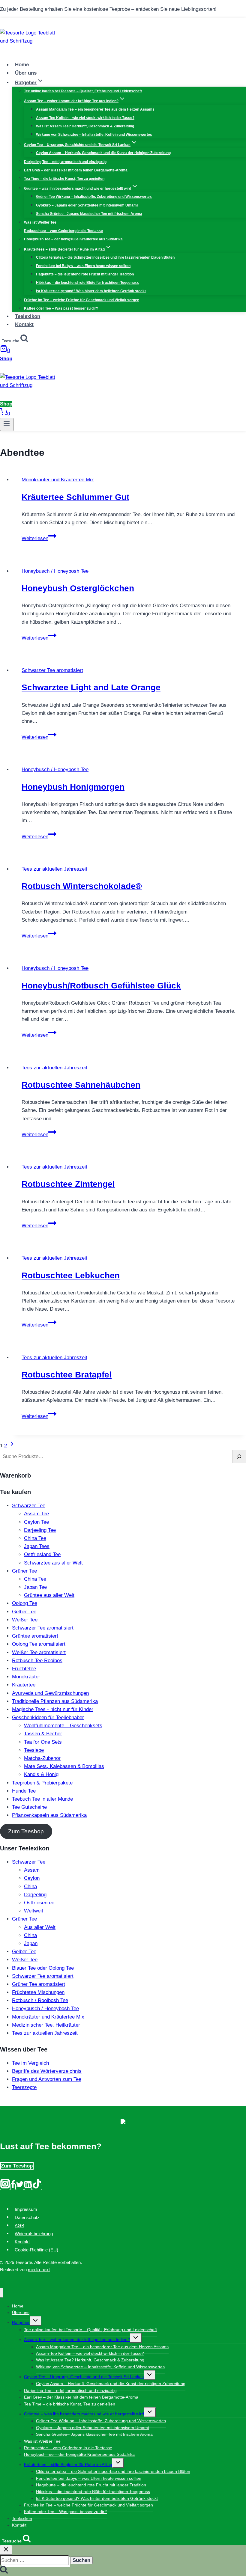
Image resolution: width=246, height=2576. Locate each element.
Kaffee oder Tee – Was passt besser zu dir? (61, 308)
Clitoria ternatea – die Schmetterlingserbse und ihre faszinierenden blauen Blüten (105, 257)
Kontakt (24, 324)
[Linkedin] (28, 2187)
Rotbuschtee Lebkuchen (71, 1275)
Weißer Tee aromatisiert (39, 1652)
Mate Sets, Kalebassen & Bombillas (64, 1766)
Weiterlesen (39, 538)
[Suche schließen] (6, 2550)
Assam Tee (36, 1514)
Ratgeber (21, 2322)
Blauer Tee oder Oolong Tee (43, 1968)
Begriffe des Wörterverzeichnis (47, 2071)
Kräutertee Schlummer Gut (75, 497)
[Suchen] (239, 1456)
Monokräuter (26, 1677)
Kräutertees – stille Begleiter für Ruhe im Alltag (68, 2465)
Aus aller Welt (40, 1927)
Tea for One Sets (43, 1742)
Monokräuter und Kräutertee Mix (58, 480)
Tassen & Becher (43, 1734)
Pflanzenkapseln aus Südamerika (49, 1815)
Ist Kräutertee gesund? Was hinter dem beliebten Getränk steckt (91, 291)
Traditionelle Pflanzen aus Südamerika (55, 1701)
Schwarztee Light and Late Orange (91, 687)
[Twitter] (20, 2187)
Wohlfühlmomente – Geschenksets (63, 1726)
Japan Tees (37, 1546)
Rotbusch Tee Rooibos (37, 1661)
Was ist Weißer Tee (40, 222)
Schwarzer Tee (29, 1506)
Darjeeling (35, 1895)
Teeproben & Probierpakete (42, 1783)
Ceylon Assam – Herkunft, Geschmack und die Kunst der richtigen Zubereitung (103, 153)
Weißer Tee (25, 1620)
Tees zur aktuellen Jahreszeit (54, 869)
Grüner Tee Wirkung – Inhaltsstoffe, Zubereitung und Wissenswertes (94, 197)
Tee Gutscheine (29, 1807)
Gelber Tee (24, 1612)
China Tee (35, 1538)
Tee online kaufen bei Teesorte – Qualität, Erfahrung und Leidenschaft (83, 91)
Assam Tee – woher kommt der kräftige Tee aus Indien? (77, 2340)
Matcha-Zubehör (42, 1758)
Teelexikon (28, 316)
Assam (32, 1870)
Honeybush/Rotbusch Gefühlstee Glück (101, 986)
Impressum (26, 2209)
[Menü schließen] (2, 2293)
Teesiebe (34, 1750)
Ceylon (32, 1878)
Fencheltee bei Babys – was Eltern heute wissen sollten (83, 266)
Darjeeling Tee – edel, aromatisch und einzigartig (65, 162)
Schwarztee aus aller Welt (53, 1563)
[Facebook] (13, 2187)
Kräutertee (24, 1685)
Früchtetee (24, 1669)
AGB (19, 2225)
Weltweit (34, 1911)
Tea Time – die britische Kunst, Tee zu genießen (64, 179)
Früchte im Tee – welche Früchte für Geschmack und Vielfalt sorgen (82, 300)
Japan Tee (35, 1587)
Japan (31, 1943)
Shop (6, 359)
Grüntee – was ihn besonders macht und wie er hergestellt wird (84, 2414)
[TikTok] (37, 2187)
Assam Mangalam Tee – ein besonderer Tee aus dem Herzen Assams (95, 109)
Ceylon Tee (36, 1522)
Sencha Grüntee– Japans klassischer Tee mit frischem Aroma (89, 214)
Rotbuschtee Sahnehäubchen (81, 1085)
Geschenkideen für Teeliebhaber (48, 1717)
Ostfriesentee (39, 1903)
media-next (39, 2270)
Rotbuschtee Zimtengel (68, 1184)
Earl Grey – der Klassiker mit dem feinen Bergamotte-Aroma (76, 170)
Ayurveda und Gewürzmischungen (50, 1693)
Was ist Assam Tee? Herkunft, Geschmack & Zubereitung (85, 126)
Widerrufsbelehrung (34, 2234)
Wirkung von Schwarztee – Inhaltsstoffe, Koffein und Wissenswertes (94, 135)
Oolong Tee (25, 1603)
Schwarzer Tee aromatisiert (52, 670)
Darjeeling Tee (40, 1530)
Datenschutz (27, 2217)
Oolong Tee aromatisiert (39, 1644)
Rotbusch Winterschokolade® (82, 886)
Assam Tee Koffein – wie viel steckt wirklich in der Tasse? (85, 118)
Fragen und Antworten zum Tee (47, 2079)
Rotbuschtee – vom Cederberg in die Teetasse (63, 231)
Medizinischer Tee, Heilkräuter (46, 2025)
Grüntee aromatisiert (35, 1636)
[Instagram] (5, 2187)
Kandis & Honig (41, 1774)
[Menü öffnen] (7, 424)
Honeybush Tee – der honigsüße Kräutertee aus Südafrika (73, 239)
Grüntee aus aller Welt (49, 1595)
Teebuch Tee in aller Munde (42, 1799)
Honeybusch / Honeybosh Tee (55, 571)
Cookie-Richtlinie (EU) (36, 2250)
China (30, 1887)
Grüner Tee (24, 1571)
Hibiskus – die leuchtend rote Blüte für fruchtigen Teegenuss (87, 283)
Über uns (26, 73)
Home (22, 65)
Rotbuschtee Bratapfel (67, 1375)
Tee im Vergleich (30, 2063)
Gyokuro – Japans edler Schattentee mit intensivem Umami (87, 205)
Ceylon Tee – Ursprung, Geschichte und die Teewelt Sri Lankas (84, 2377)
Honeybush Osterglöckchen (78, 588)
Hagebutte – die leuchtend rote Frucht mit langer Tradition (85, 274)
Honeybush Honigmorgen (73, 787)
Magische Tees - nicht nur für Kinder (53, 1709)
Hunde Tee (24, 1791)
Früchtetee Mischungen (38, 1992)
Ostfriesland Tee (42, 1554)
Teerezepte (24, 2087)
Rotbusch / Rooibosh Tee (40, 2000)
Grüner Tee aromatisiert (39, 1984)
